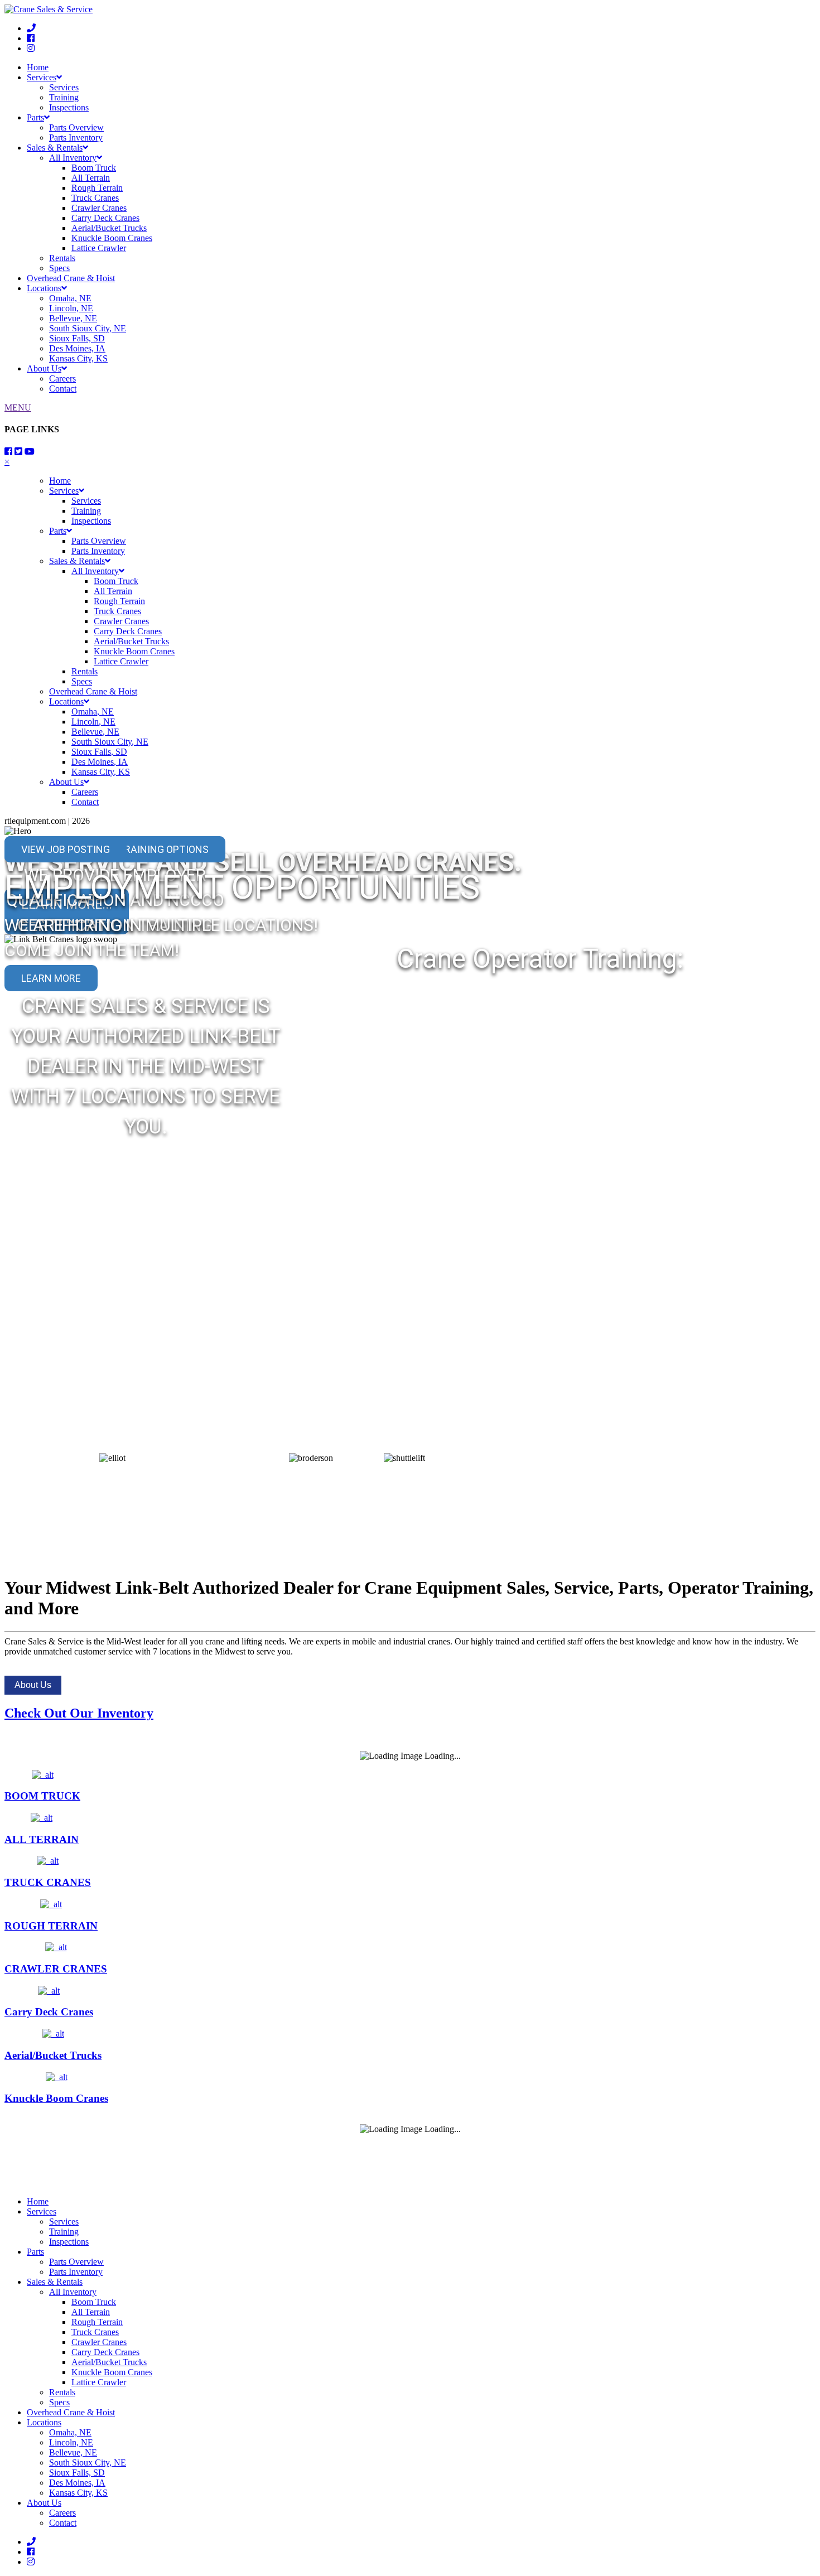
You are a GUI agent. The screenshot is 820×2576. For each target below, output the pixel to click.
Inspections (69, 107)
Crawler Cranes (99, 208)
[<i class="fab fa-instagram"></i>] (31, 48)
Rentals (62, 258)
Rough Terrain (97, 188)
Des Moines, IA (77, 348)
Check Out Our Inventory (79, 1713)
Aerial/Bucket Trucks (109, 228)
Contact (63, 389)
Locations (44, 288)
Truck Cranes (95, 198)
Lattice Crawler (99, 248)
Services (42, 77)
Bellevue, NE (73, 318)
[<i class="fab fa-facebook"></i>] (31, 38)
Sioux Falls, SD (77, 338)
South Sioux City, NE (88, 328)
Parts (35, 117)
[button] (13, 1192)
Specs (59, 268)
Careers (62, 378)
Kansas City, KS (78, 358)
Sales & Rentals (55, 148)
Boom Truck (94, 168)
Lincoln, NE (71, 308)
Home (38, 67)
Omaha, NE (70, 298)
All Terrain (91, 178)
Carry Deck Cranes (105, 218)
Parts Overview (76, 127)
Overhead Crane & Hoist (71, 278)
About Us (44, 368)
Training (64, 97)
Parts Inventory (76, 138)
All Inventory (73, 158)
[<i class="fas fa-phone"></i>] (31, 28)
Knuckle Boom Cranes (112, 238)
